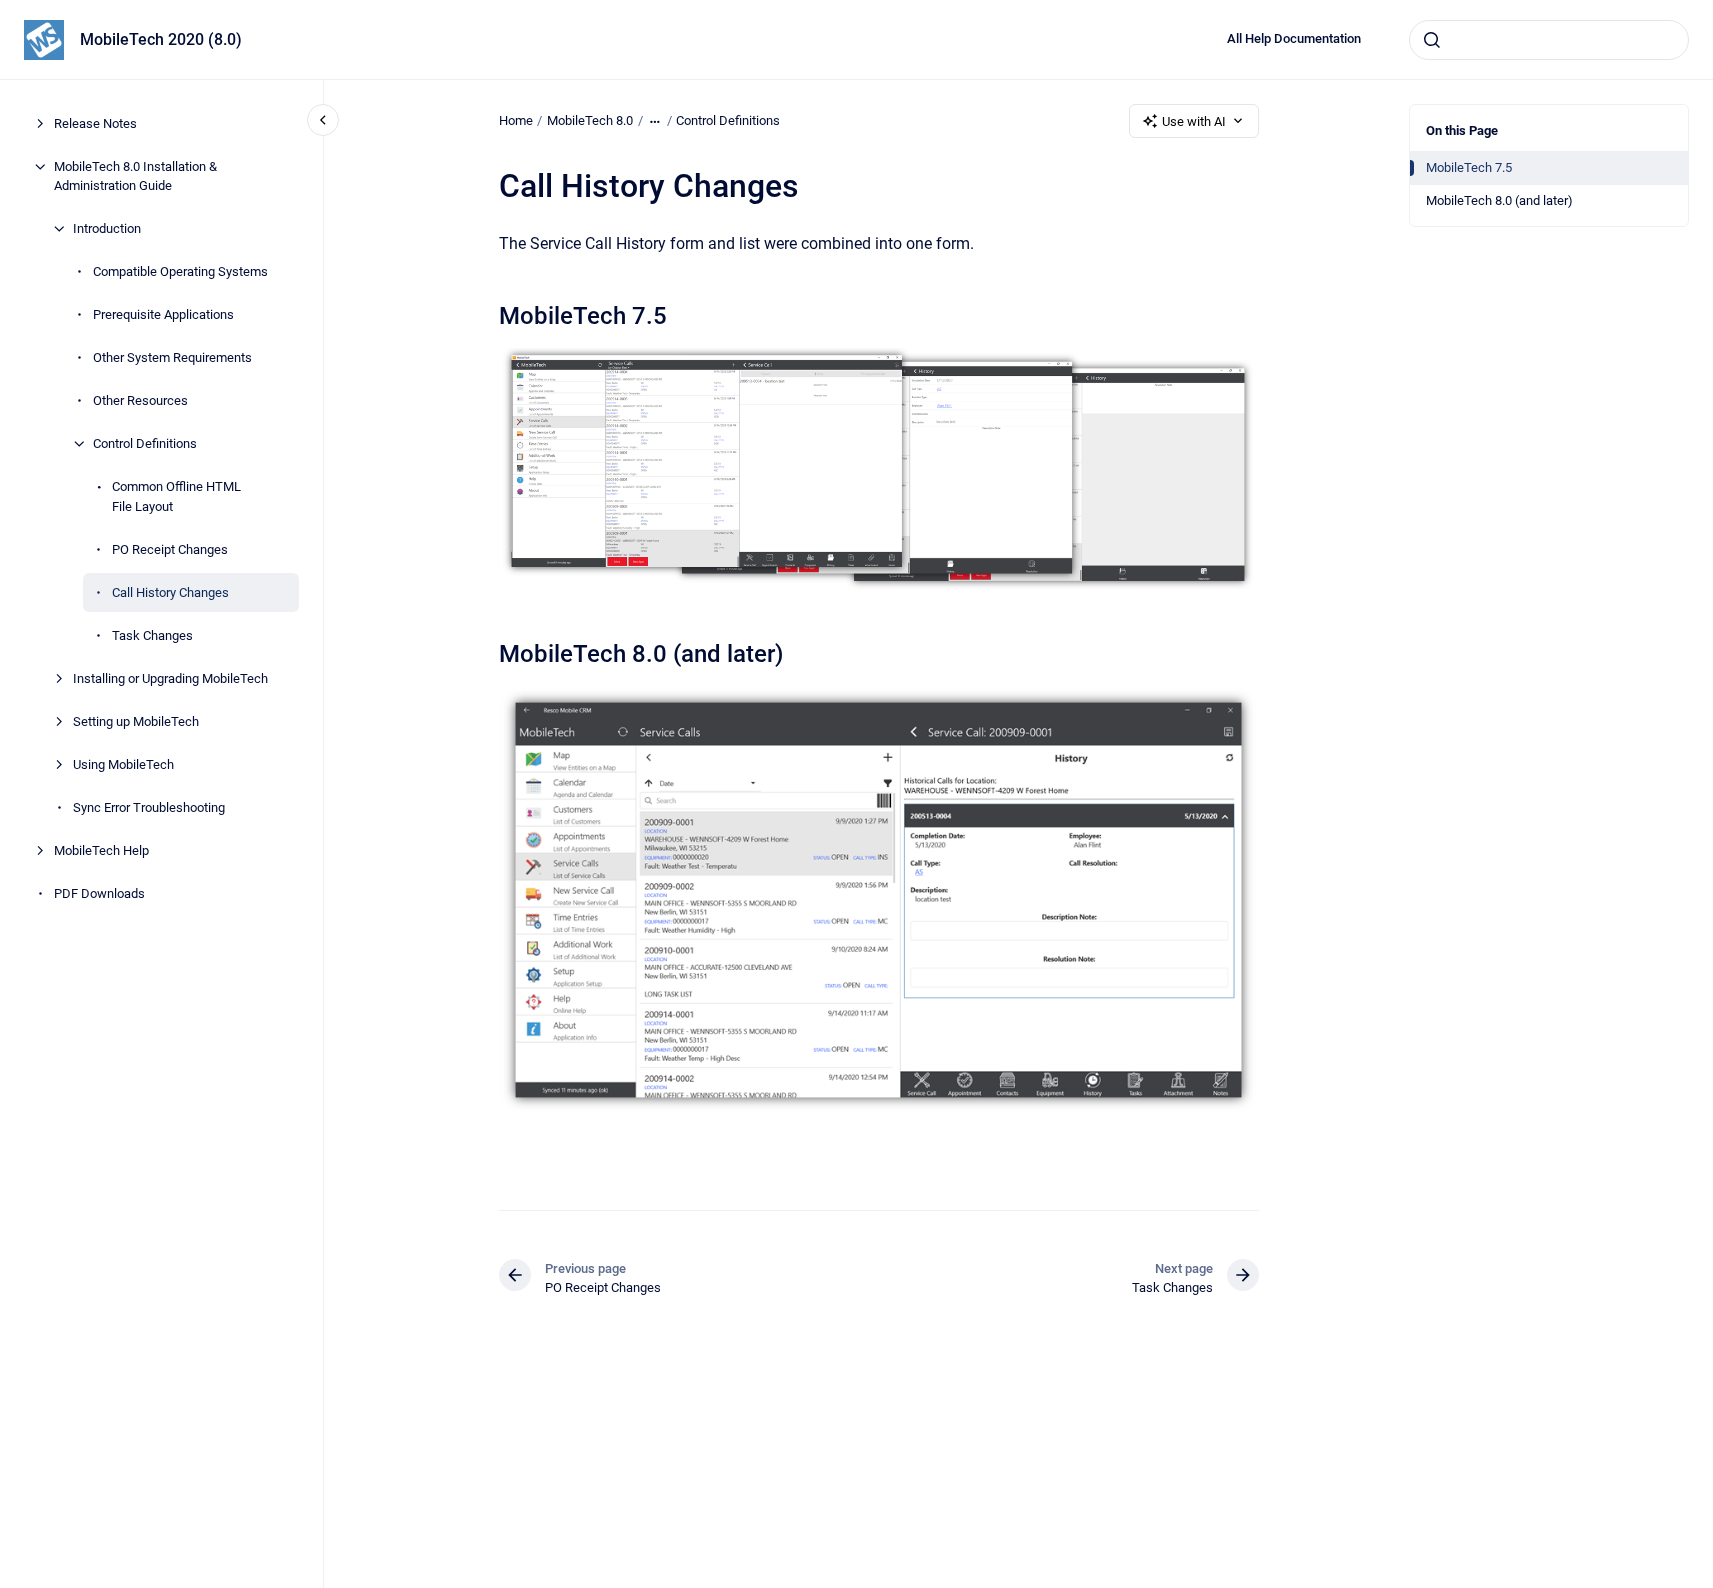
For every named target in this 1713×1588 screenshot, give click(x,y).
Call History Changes (170, 592)
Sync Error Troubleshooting (149, 807)
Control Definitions (145, 443)
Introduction (107, 228)
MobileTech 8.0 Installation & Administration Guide (135, 176)
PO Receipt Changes (170, 549)
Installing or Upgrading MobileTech (170, 678)
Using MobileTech (123, 764)
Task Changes (152, 635)
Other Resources (140, 400)
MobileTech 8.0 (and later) (1499, 200)
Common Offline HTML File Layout (176, 496)
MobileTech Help (101, 850)
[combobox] (1549, 40)
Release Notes (95, 123)
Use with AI (1194, 121)
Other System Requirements (172, 357)
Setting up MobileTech (136, 721)
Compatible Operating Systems (180, 271)
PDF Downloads (99, 893)
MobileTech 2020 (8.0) (161, 39)
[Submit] (1432, 40)
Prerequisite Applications (163, 314)
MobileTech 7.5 (1469, 167)
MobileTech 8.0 (590, 120)
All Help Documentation (1294, 38)
